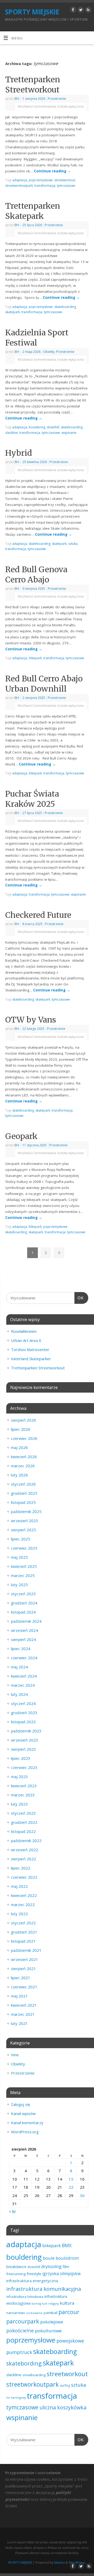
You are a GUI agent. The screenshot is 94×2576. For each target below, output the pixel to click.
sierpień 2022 (23, 1859)
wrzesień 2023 (25, 1740)
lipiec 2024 (21, 1649)
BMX (67, 2245)
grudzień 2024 (24, 1603)
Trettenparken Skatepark (33, 211)
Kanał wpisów (23, 2113)
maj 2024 (19, 1667)
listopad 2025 (23, 1502)
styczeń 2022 (23, 1923)
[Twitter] (80, 11)
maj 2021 (19, 1996)
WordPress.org (25, 2132)
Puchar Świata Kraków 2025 (32, 799)
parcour (69, 2312)
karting (36, 2304)
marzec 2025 (23, 1575)
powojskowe (70, 2341)
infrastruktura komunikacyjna (44, 2289)
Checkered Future (38, 915)
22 (71, 2187)
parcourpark (23, 2321)
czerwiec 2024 (24, 1658)
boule (49, 2258)
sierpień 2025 (23, 1530)
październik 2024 (26, 1621)
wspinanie (69, 433)
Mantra (59, 2563)
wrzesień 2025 (25, 1521)
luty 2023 (19, 1804)
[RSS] (88, 11)
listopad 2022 (23, 1831)
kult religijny (50, 2304)
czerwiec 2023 (24, 1767)
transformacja (45, 186)
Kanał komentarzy (27, 2123)
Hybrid (19, 453)
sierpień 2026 (23, 1420)
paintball (51, 2313)
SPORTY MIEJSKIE (32, 12)
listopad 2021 (23, 1941)
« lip (12, 2211)
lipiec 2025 (21, 1539)
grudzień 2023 (24, 1713)
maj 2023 (19, 1777)
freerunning (16, 2274)
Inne (15, 2055)
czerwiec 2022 (24, 1877)
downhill (53, 427)
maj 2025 (19, 1557)
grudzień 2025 (24, 1493)
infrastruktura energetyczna (32, 2281)
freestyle (34, 2274)
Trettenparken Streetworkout (33, 84)
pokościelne (20, 2330)
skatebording (24, 2363)
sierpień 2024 (23, 1639)
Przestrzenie (57, 99)
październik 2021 (26, 1950)
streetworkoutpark (19, 186)
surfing (65, 2385)
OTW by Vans (31, 1020)
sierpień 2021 (23, 1968)
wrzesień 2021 (25, 1959)
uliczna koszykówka (63, 2407)
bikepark (35, 658)
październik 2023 (26, 1731)
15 (71, 2179)
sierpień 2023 (23, 1749)
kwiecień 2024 (24, 1676)
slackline (11, 433)
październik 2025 (26, 1511)
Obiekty (49, 352)
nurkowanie (34, 2313)
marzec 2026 (23, 1466)
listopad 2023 (23, 1722)
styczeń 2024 (23, 1703)
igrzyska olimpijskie (61, 2274)
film (66, 2267)
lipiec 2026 (21, 1429)
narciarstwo (16, 2313)
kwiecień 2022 (24, 1895)
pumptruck (19, 2352)
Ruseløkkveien (24, 1331)
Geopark (21, 1136)
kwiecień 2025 (24, 1566)
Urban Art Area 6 (26, 1340)
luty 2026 (19, 1475)
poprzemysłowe (41, 180)
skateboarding (65, 307)
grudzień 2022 (24, 1822)
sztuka (73, 544)
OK (79, 1298)
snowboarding (34, 2375)
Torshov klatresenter (30, 1350)
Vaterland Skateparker (31, 1359)
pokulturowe (48, 2331)
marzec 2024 (23, 1685)
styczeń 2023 (23, 1813)
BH (17, 99)
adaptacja (20, 180)
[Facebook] (72, 11)
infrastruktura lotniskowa (25, 2297)
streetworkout (65, 180)
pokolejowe (52, 2322)
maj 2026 (19, 1447)
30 (82, 2195)
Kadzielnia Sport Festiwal (37, 338)
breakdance (16, 2267)
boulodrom (67, 2258)
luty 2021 (19, 2023)
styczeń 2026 (23, 1484)
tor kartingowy (16, 2398)
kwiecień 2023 (24, 1786)
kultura (67, 2303)
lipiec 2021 (21, 1978)
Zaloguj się (20, 2104)
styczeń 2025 (23, 1594)
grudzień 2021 (24, 1932)
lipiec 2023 (21, 1758)
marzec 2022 (23, 1905)
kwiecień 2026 (24, 1457)
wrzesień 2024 (25, 1630)
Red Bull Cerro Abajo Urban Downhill (44, 684)
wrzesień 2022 (25, 1850)
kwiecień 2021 (24, 2005)
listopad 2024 (23, 1612)
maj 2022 (19, 1886)
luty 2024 (19, 1694)
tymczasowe (66, 186)
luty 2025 (19, 1585)
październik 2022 (26, 1841)
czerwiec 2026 (24, 1438)
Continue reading (52, 171)
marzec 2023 (23, 1795)
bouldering (37, 427)
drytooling (51, 2267)
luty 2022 (19, 1914)
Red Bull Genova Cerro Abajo (36, 574)
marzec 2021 (23, 2014)
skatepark (13, 312)
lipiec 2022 (21, 1868)
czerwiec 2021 (24, 1987)
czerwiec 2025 (24, 1548)
